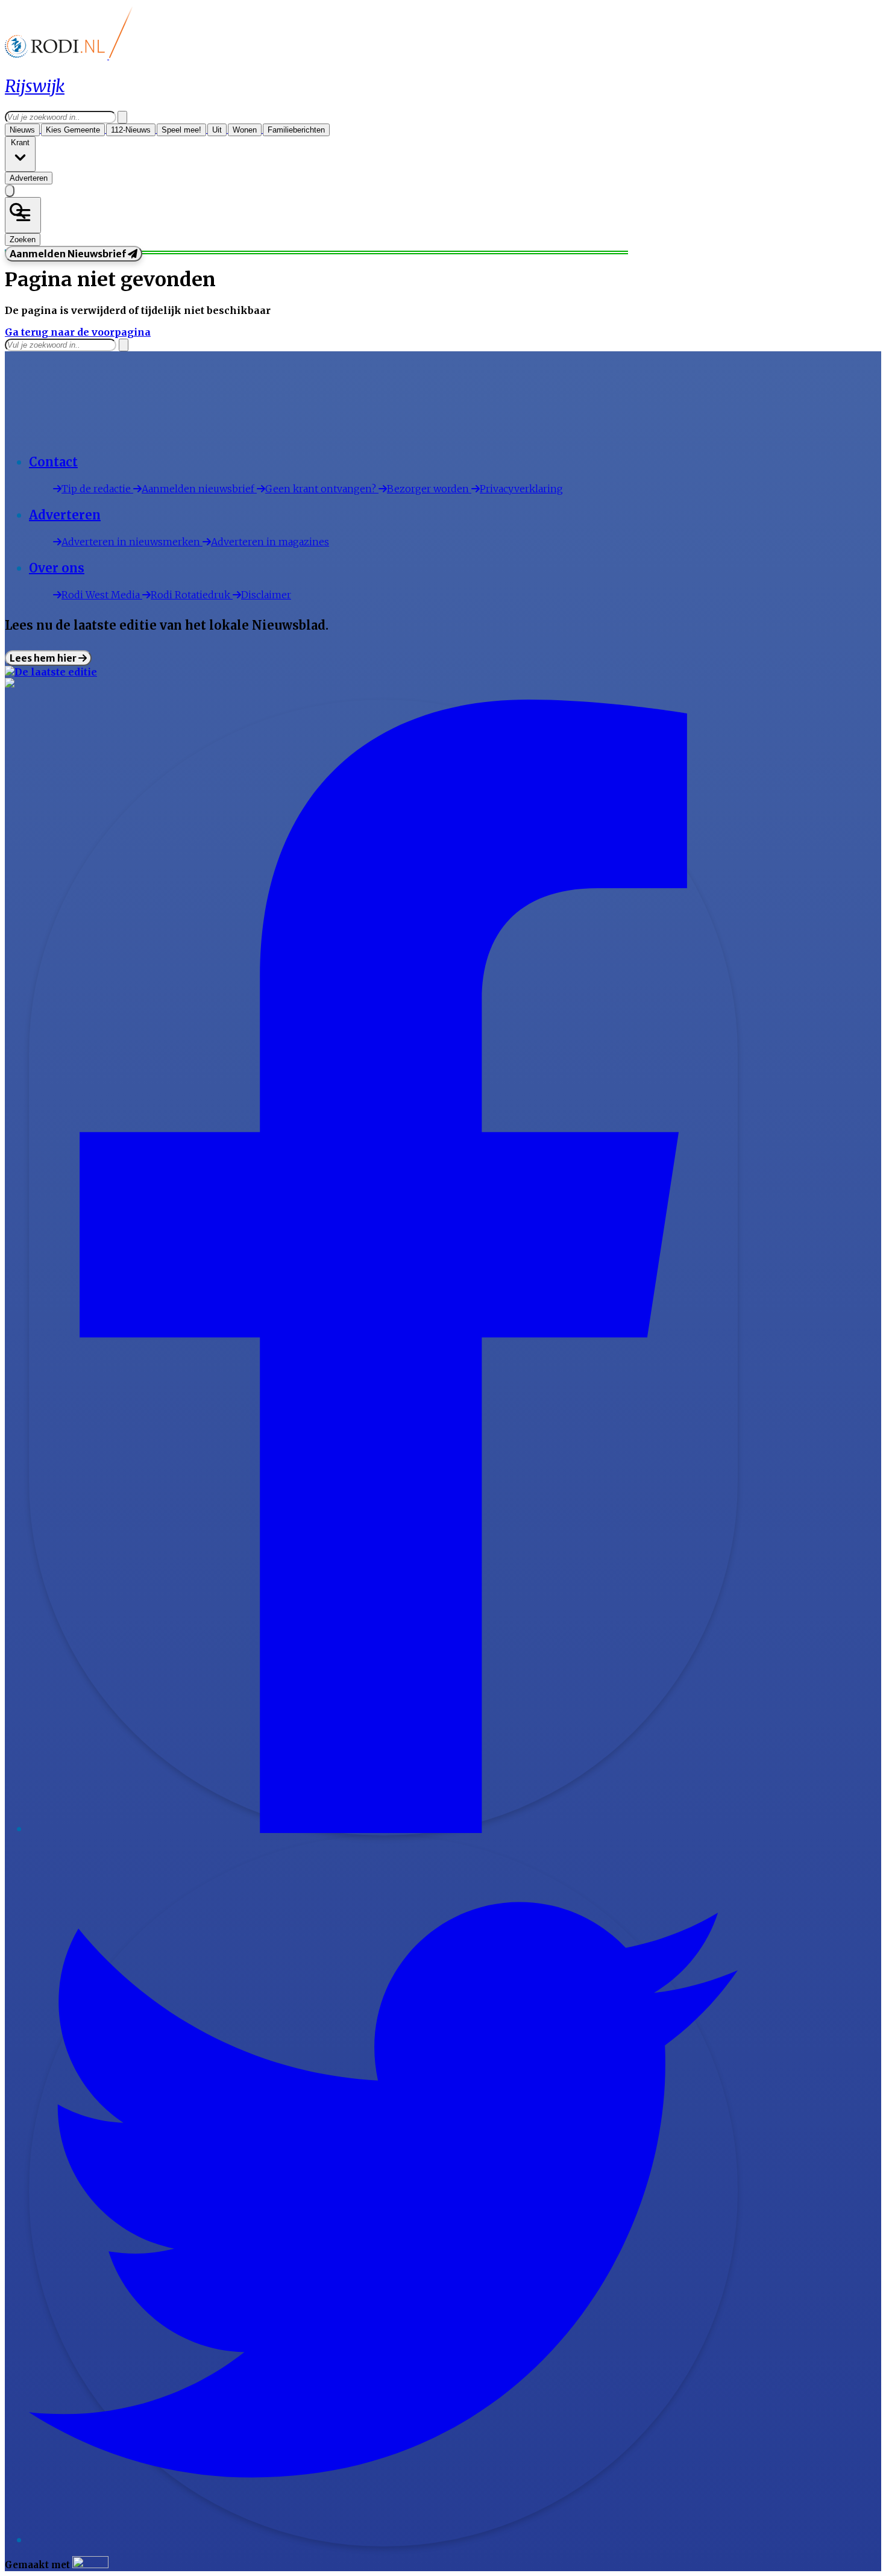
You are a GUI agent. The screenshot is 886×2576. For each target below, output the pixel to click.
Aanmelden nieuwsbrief (199, 489)
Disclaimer (266, 595)
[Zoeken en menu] (23, 215)
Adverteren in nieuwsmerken (132, 542)
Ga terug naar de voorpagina (78, 332)
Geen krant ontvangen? (322, 489)
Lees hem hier (44, 658)
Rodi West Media (102, 595)
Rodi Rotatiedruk (192, 595)
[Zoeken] (122, 117)
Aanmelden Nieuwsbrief (69, 254)
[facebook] (383, 1829)
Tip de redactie (97, 489)
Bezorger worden (429, 489)
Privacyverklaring (521, 489)
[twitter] (383, 2540)
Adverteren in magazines (270, 542)
